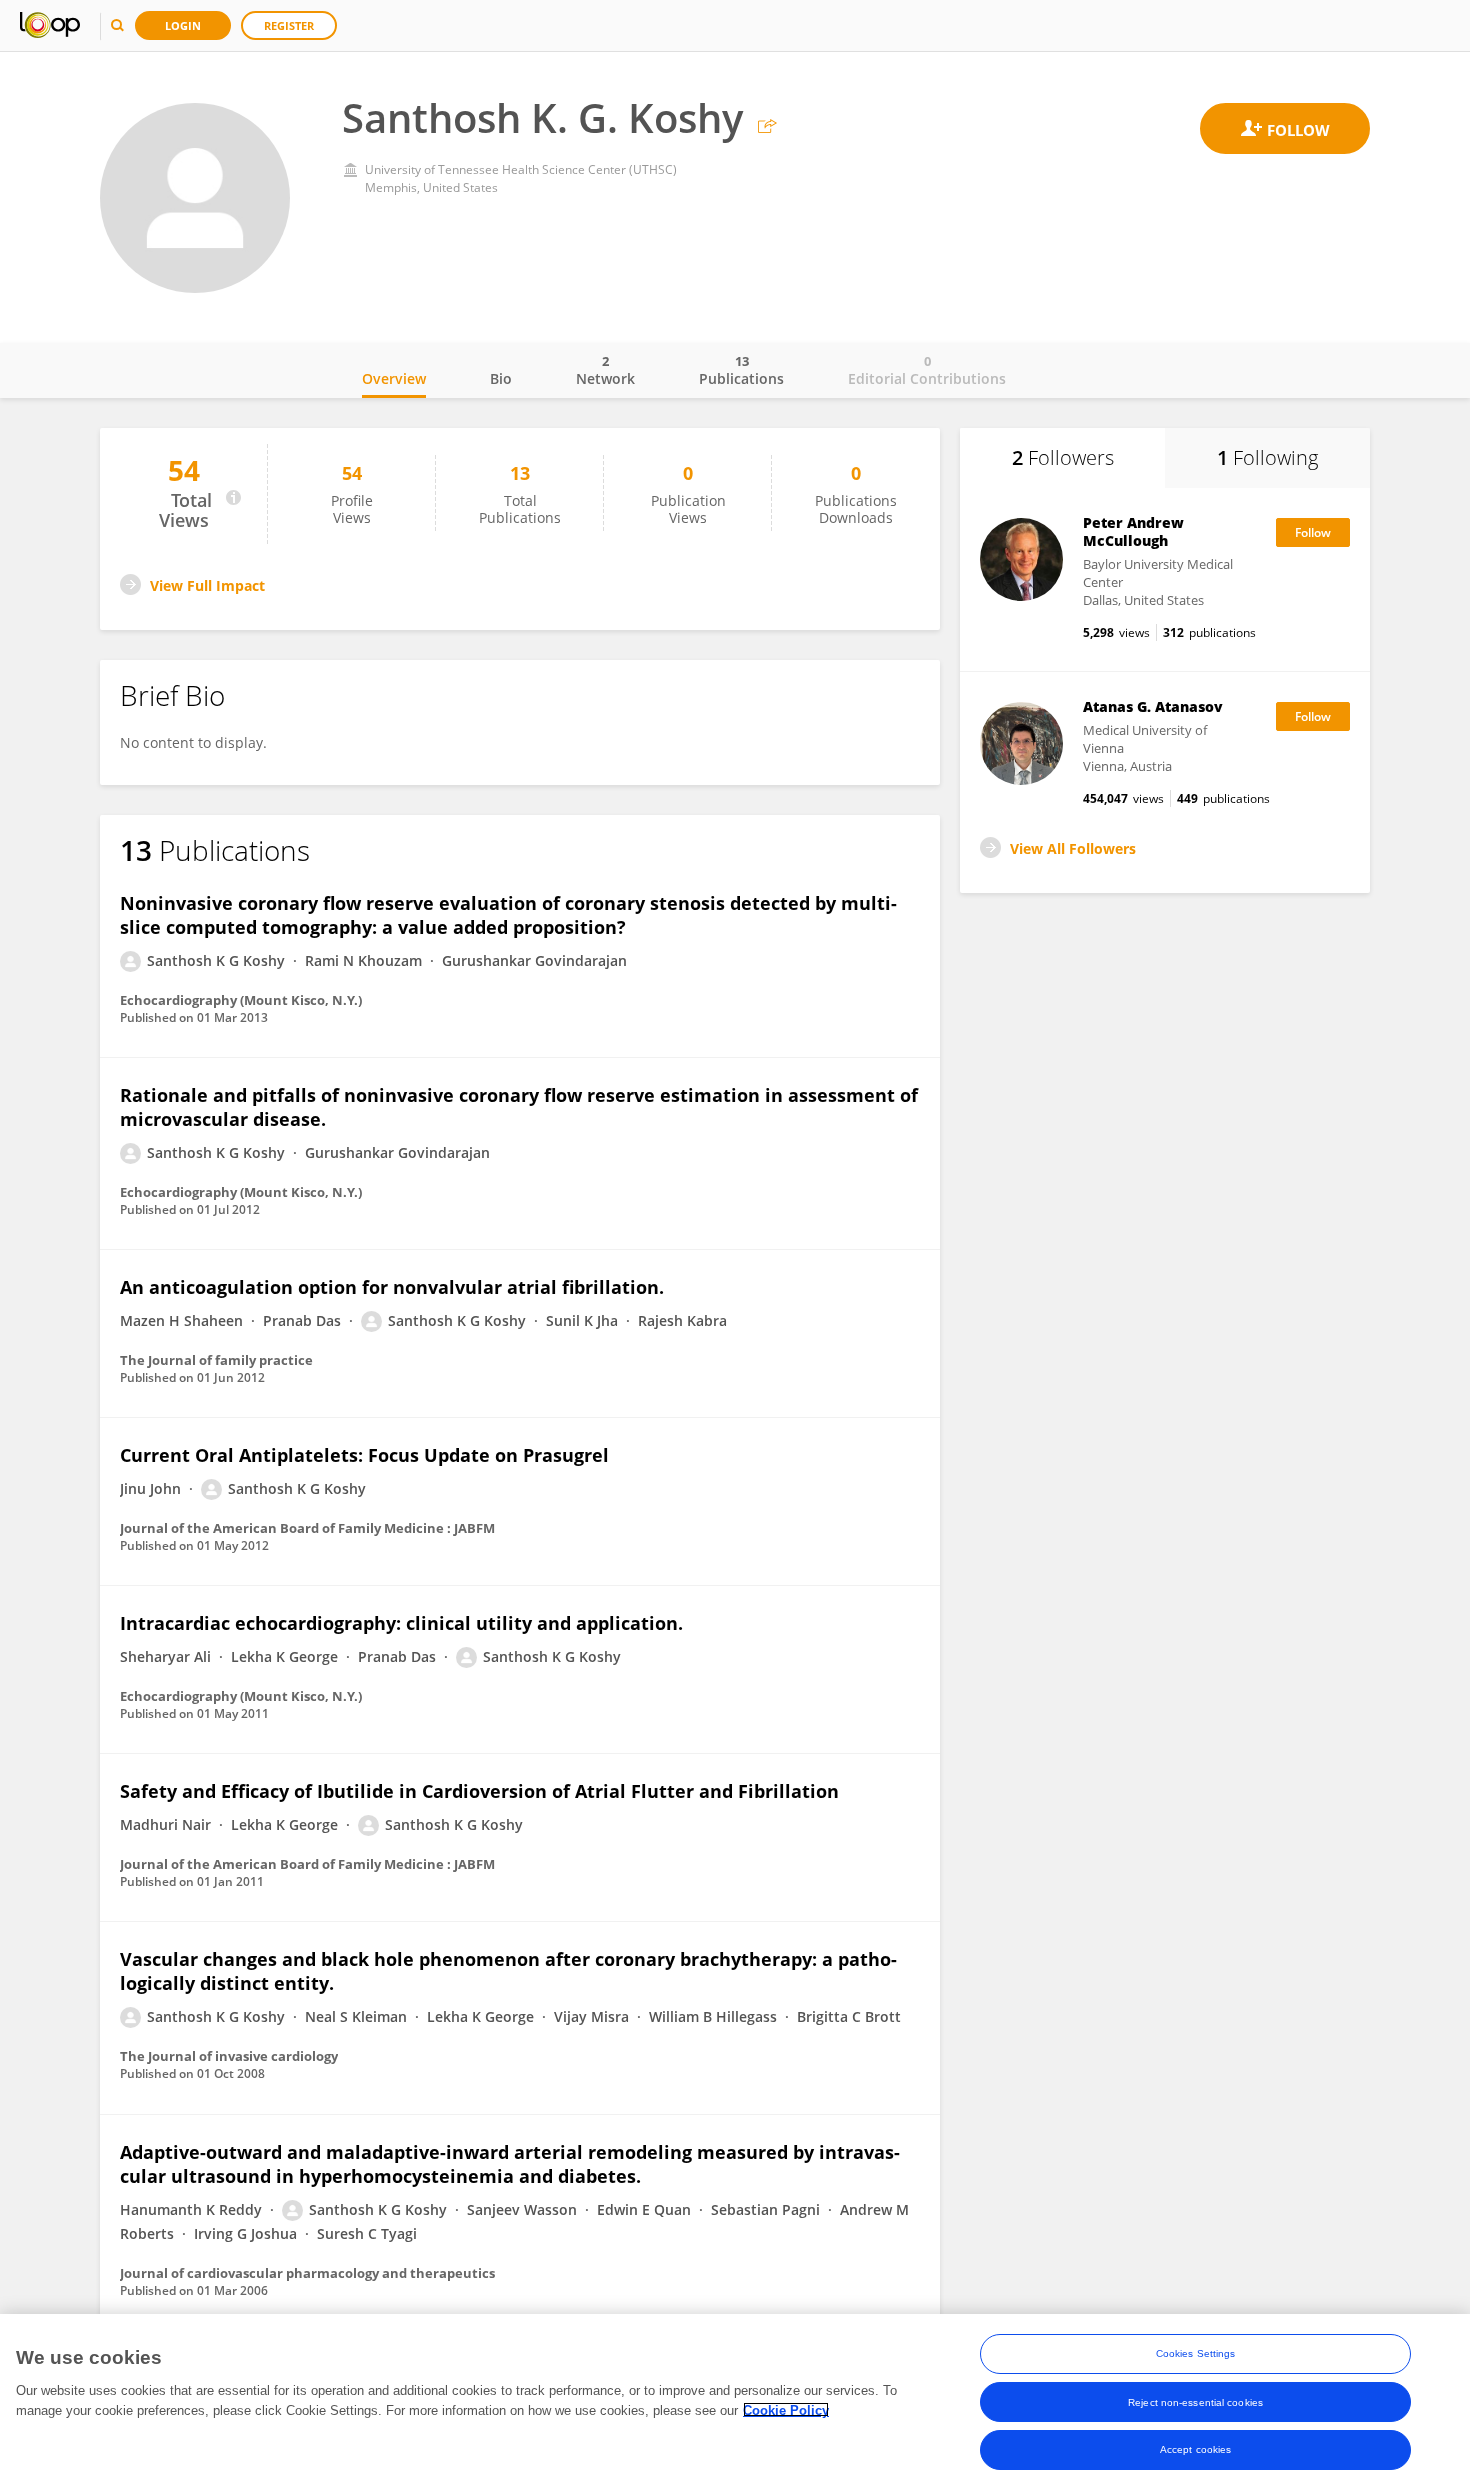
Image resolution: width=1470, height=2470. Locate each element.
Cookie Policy (786, 2409)
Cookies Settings (1196, 2353)
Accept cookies (1195, 2449)
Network (605, 370)
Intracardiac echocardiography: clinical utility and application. (401, 1623)
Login (183, 25)
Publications (741, 370)
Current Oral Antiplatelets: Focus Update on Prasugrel (364, 1455)
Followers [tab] (1063, 457)
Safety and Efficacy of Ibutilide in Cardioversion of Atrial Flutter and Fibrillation (479, 1791)
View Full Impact (207, 585)
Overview (394, 378)
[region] (735, 2392)
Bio (501, 378)
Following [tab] (1267, 457)
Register (289, 25)
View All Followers (1073, 848)
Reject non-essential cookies (1195, 2401)
